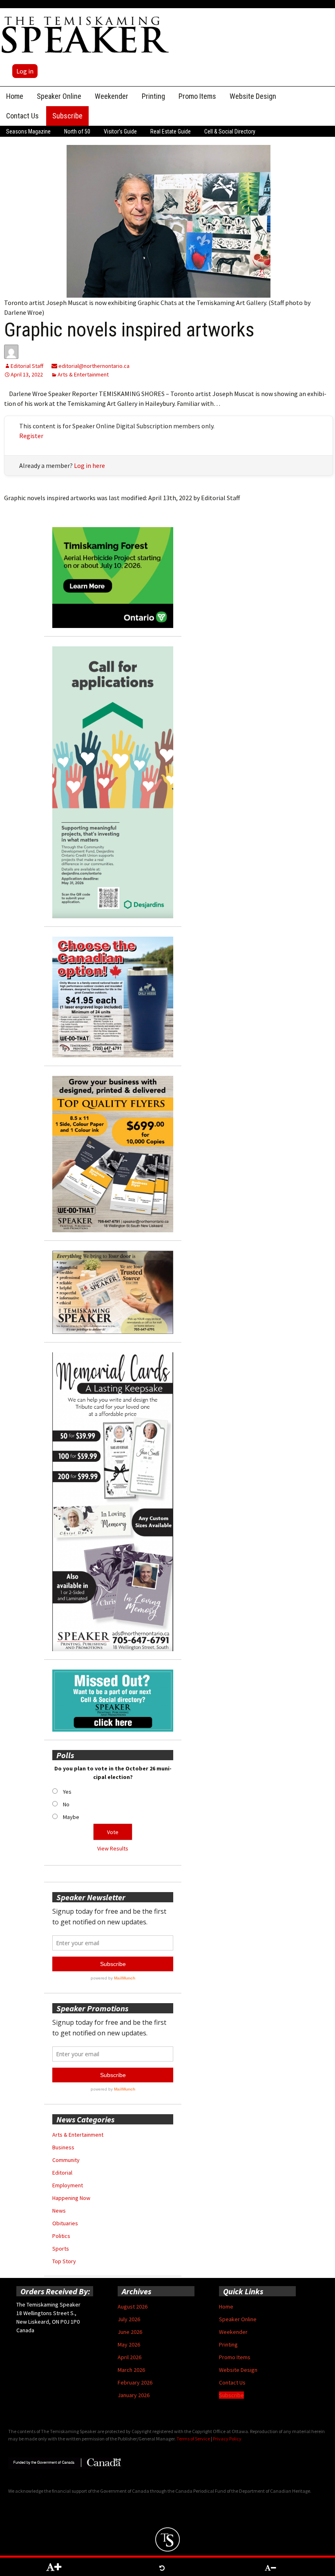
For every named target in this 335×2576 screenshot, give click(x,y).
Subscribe (67, 116)
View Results (113, 1848)
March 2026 (131, 2370)
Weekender (112, 96)
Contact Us (22, 116)
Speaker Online (59, 96)
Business (63, 2147)
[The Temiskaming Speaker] (86, 34)
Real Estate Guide (171, 131)
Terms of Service (193, 2439)
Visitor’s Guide (120, 131)
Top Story (64, 2261)
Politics (61, 2236)
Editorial (62, 2173)
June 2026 (130, 2332)
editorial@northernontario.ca (93, 366)
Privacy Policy (227, 2439)
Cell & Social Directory (230, 131)
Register (31, 436)
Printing (153, 96)
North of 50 (77, 131)
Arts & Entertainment (83, 374)
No (66, 1804)
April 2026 (130, 2357)
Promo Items (197, 96)
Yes (67, 1792)
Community (66, 2160)
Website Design (253, 96)
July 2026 (129, 2319)
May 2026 (129, 2344)
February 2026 (135, 2382)
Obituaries (65, 2223)
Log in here (89, 465)
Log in (25, 71)
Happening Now (71, 2198)
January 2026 (134, 2395)
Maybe (71, 1817)
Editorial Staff (27, 366)
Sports (61, 2249)
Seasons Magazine (28, 131)
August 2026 (133, 2307)
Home (15, 96)
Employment (68, 2185)
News (59, 2211)
